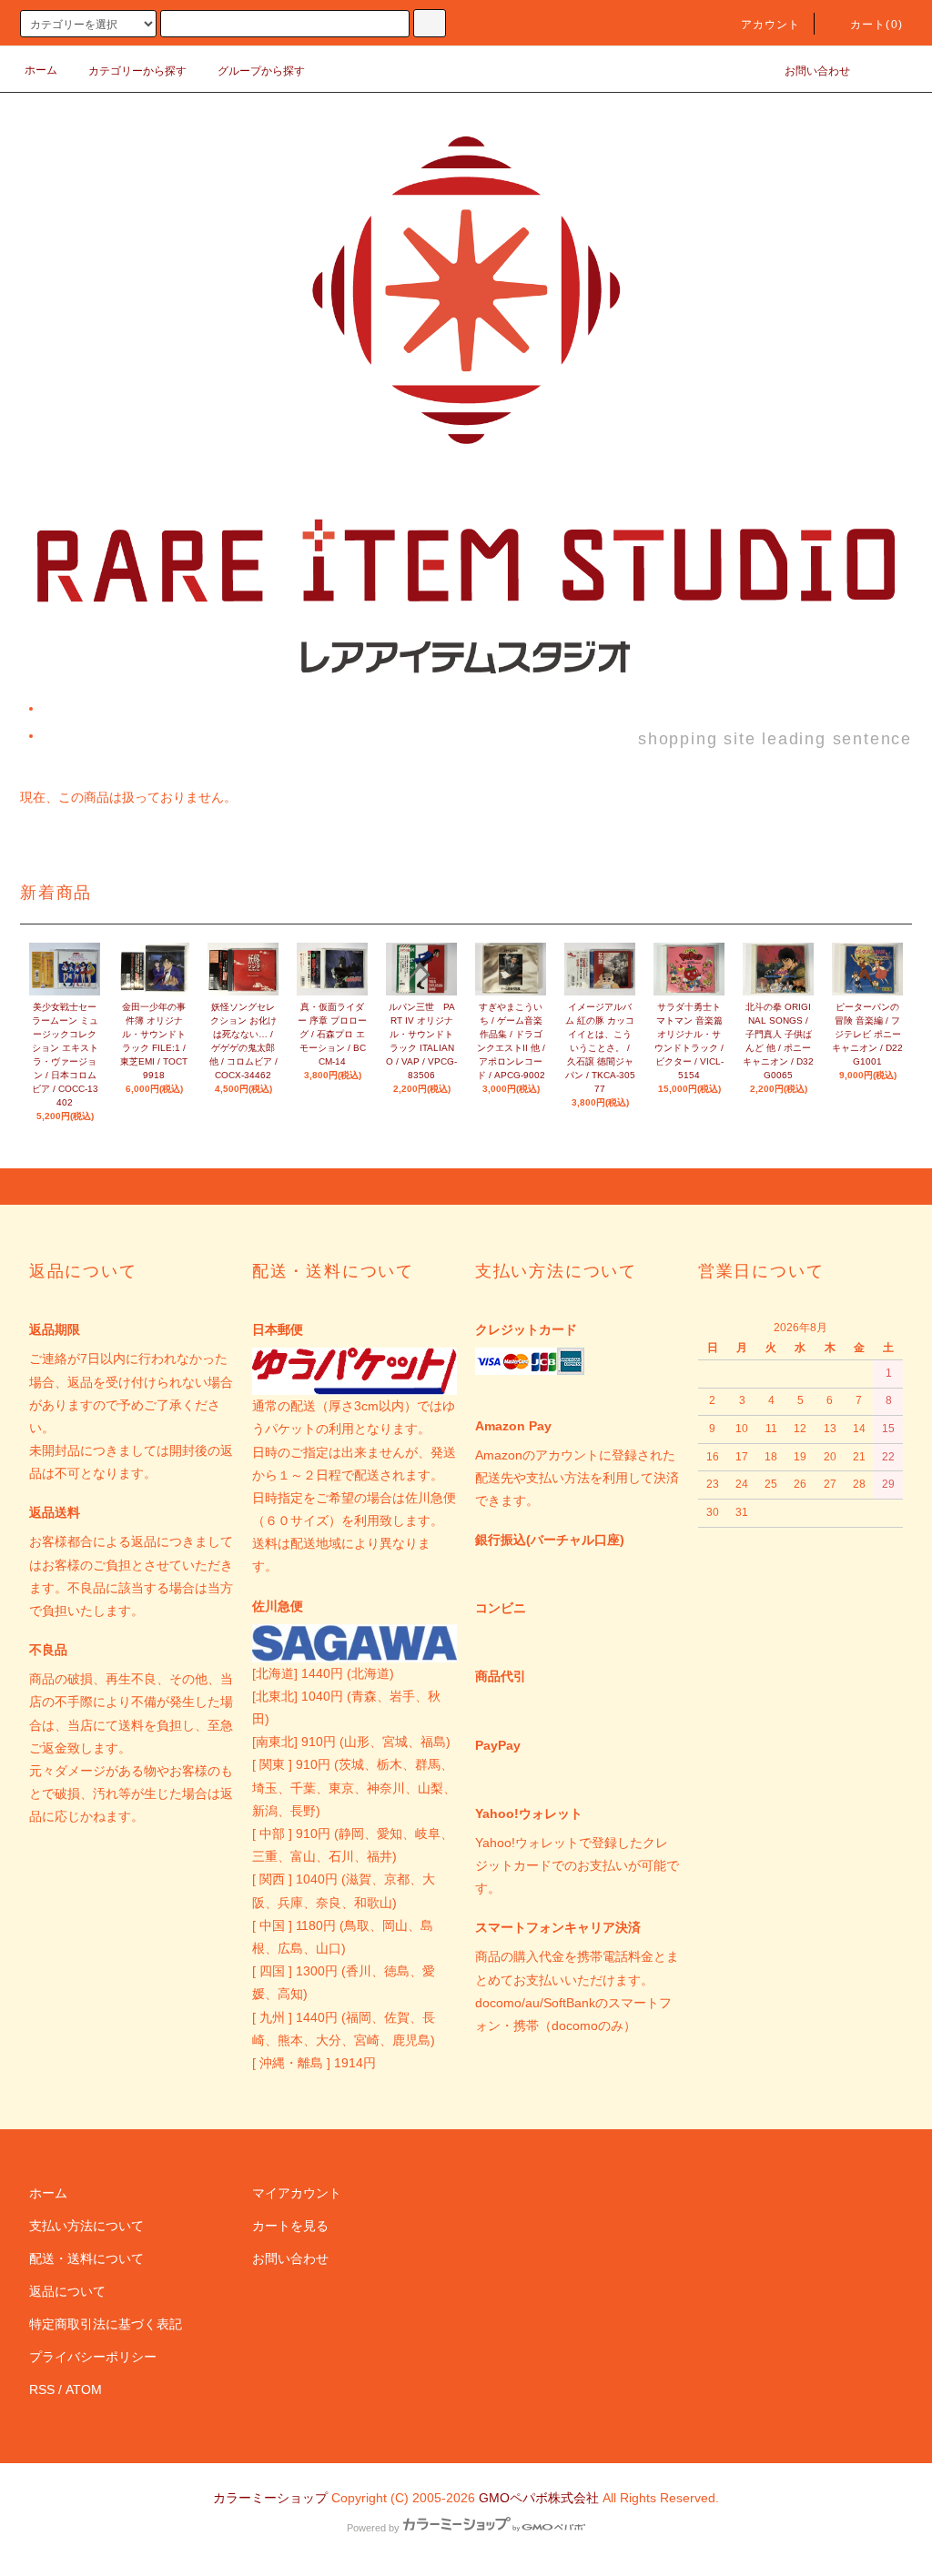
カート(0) (876, 25)
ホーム (41, 70)
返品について (67, 2291)
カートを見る (290, 2226)
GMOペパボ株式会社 (539, 2498)
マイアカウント (297, 2193)
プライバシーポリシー (93, 2357)
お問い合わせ (817, 71)
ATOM (84, 2389)
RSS (42, 2389)
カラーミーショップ (270, 2498)
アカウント (771, 25)
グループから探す (261, 71)
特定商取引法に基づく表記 (106, 2324)
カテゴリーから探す (137, 71)
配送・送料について (86, 2258)
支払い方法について (86, 2226)
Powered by (373, 2528)
